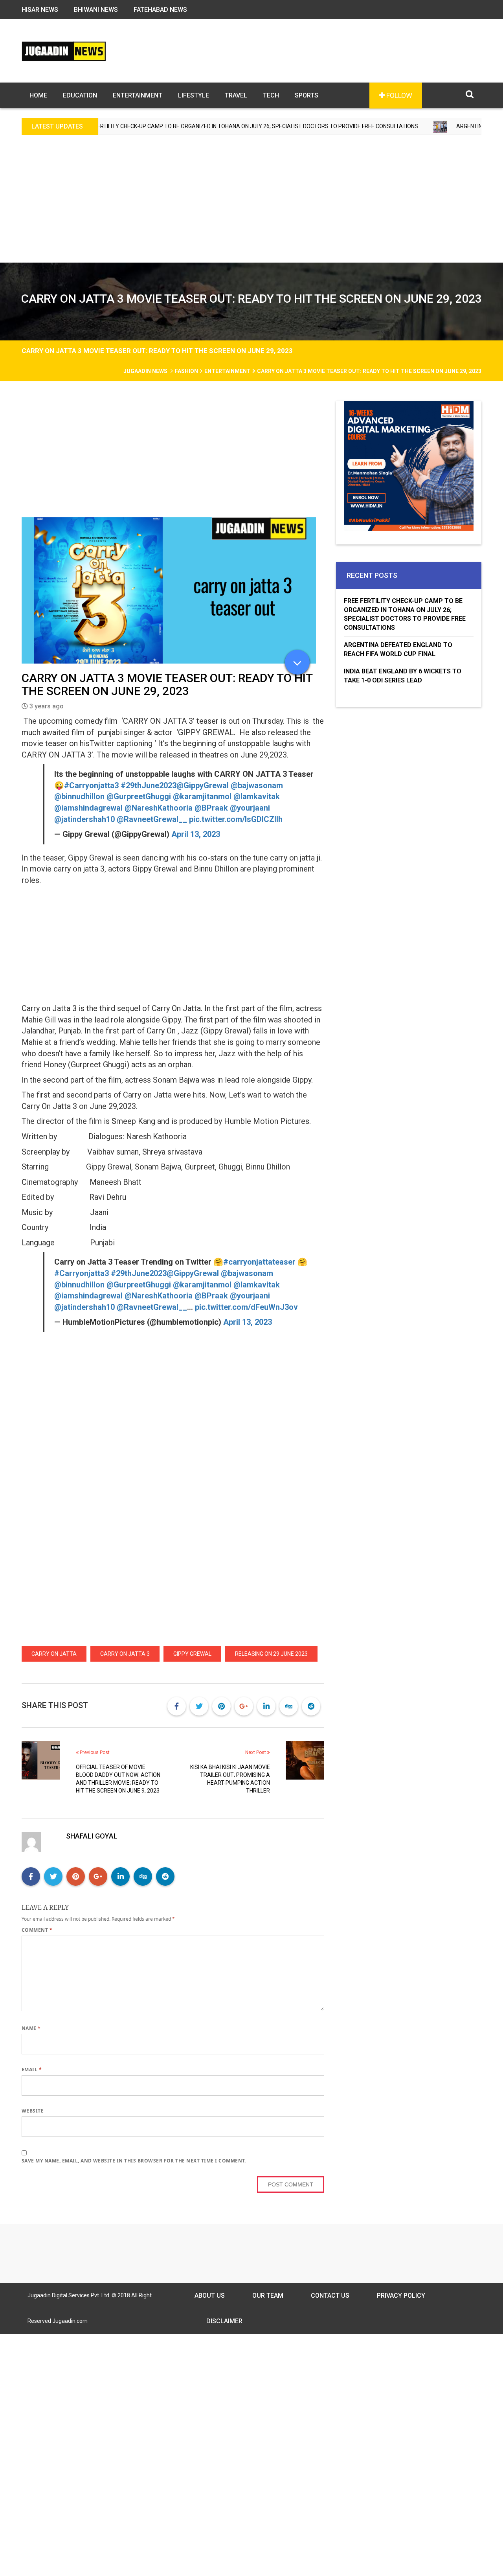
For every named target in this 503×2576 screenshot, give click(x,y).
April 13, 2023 (196, 834)
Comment (37, 1930)
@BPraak (211, 808)
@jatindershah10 (84, 819)
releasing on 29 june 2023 (271, 1654)
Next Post (256, 1752)
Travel (236, 95)
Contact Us (330, 2296)
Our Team (268, 2296)
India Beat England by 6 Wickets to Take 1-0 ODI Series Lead (403, 676)
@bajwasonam (257, 785)
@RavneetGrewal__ (152, 819)
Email (32, 2069)
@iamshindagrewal (88, 808)
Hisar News (40, 10)
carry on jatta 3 (125, 1654)
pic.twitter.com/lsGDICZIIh (236, 819)
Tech (271, 95)
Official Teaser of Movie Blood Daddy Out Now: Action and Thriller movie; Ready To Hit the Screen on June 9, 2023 (118, 1779)
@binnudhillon (79, 796)
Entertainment (138, 95)
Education (80, 95)
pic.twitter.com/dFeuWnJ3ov (246, 1307)
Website (33, 2111)
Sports (307, 95)
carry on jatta (54, 1654)
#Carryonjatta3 (91, 785)
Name (31, 2028)
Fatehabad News (160, 10)
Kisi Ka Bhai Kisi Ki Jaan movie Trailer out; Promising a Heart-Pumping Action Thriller (230, 1779)
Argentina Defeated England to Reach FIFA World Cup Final (398, 649)
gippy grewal (192, 1654)
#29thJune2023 (149, 785)
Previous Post (94, 1752)
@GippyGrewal (203, 785)
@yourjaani (250, 808)
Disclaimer (224, 2321)
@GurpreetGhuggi (139, 796)
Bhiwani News (96, 10)
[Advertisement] (251, 204)
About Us (210, 2296)
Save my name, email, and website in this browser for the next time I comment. (134, 2161)
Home (38, 95)
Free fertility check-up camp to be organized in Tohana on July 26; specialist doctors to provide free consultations (405, 614)
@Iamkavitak (257, 796)
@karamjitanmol (202, 796)
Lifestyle (194, 95)
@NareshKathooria (159, 808)
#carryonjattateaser (259, 1262)
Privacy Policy (401, 2296)
